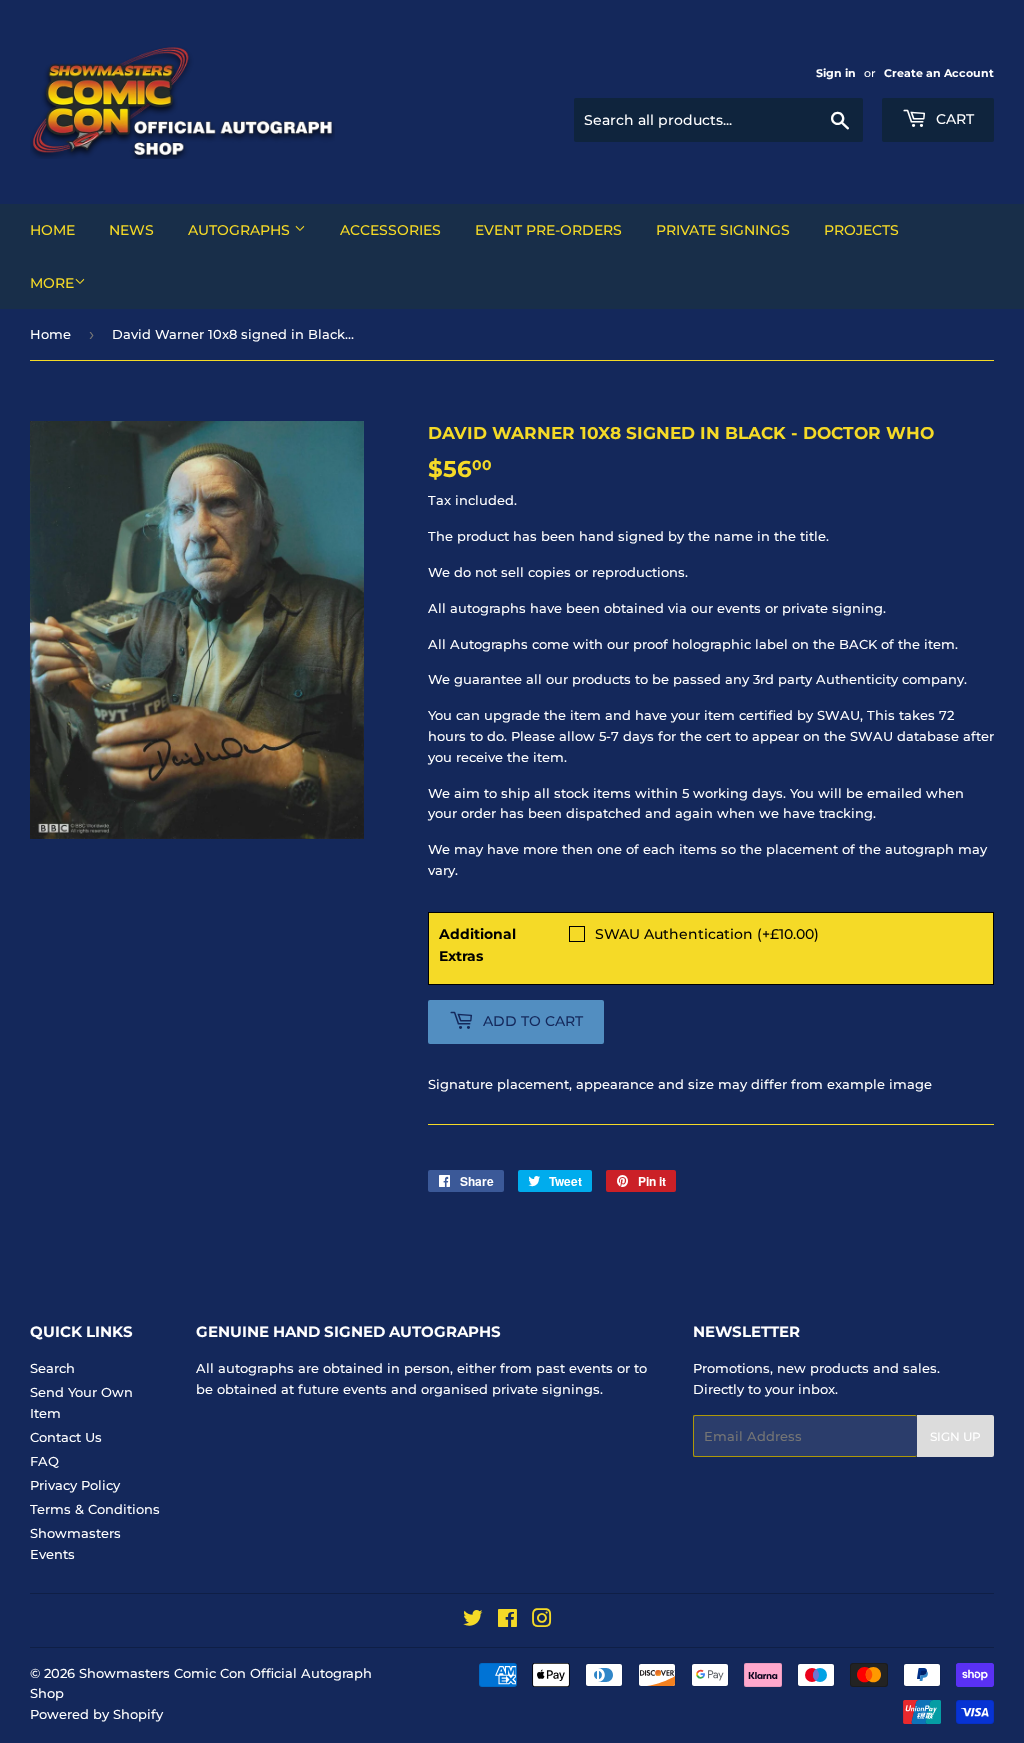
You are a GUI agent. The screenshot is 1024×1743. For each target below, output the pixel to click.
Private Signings (723, 230)
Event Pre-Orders (548, 230)
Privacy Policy (75, 1485)
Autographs (241, 230)
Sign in (836, 73)
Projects (861, 230)
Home (52, 230)
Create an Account (939, 73)
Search (52, 1368)
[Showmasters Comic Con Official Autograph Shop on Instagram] (542, 1621)
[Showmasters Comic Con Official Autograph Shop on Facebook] (507, 1621)
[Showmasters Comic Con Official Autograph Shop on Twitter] (473, 1621)
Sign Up (955, 1436)
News (131, 230)
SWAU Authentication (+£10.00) (707, 934)
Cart (953, 119)
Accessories (390, 230)
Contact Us (66, 1437)
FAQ (44, 1461)
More (52, 283)
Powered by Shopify (96, 1714)
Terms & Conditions (95, 1509)
